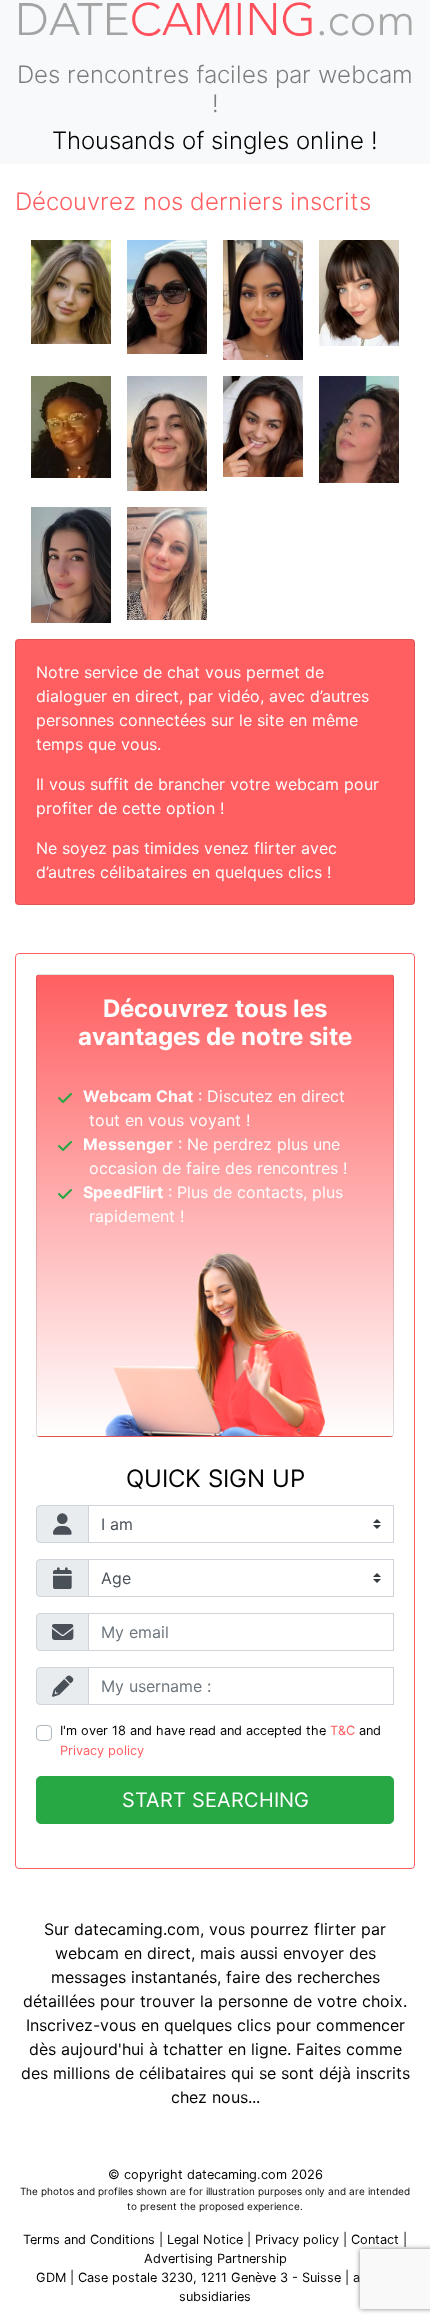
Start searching (215, 1800)
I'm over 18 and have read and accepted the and (220, 1740)
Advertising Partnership (215, 2258)
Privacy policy (102, 1750)
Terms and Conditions (89, 2239)
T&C (342, 1730)
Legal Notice (207, 2239)
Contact (375, 2239)
